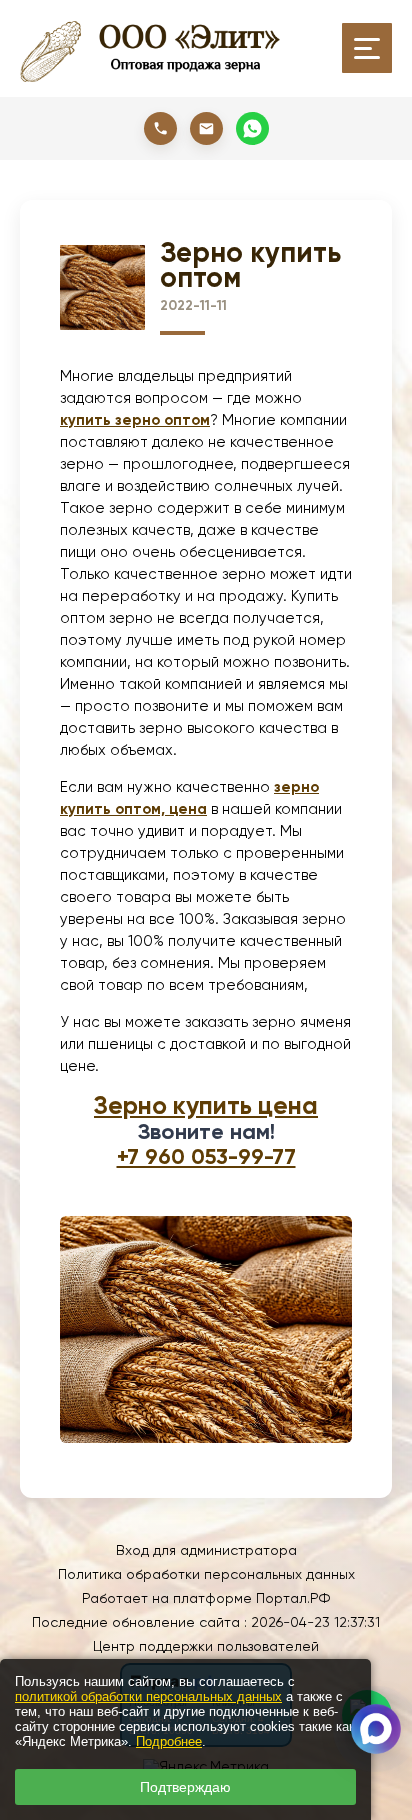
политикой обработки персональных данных (148, 1696)
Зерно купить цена (206, 1105)
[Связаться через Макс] (376, 1729)
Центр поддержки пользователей (206, 1646)
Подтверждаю (185, 1787)
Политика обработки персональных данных (206, 1574)
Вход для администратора (206, 1550)
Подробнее (169, 1741)
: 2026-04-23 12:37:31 (312, 1622)
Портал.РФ (293, 1598)
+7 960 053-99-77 (206, 1156)
